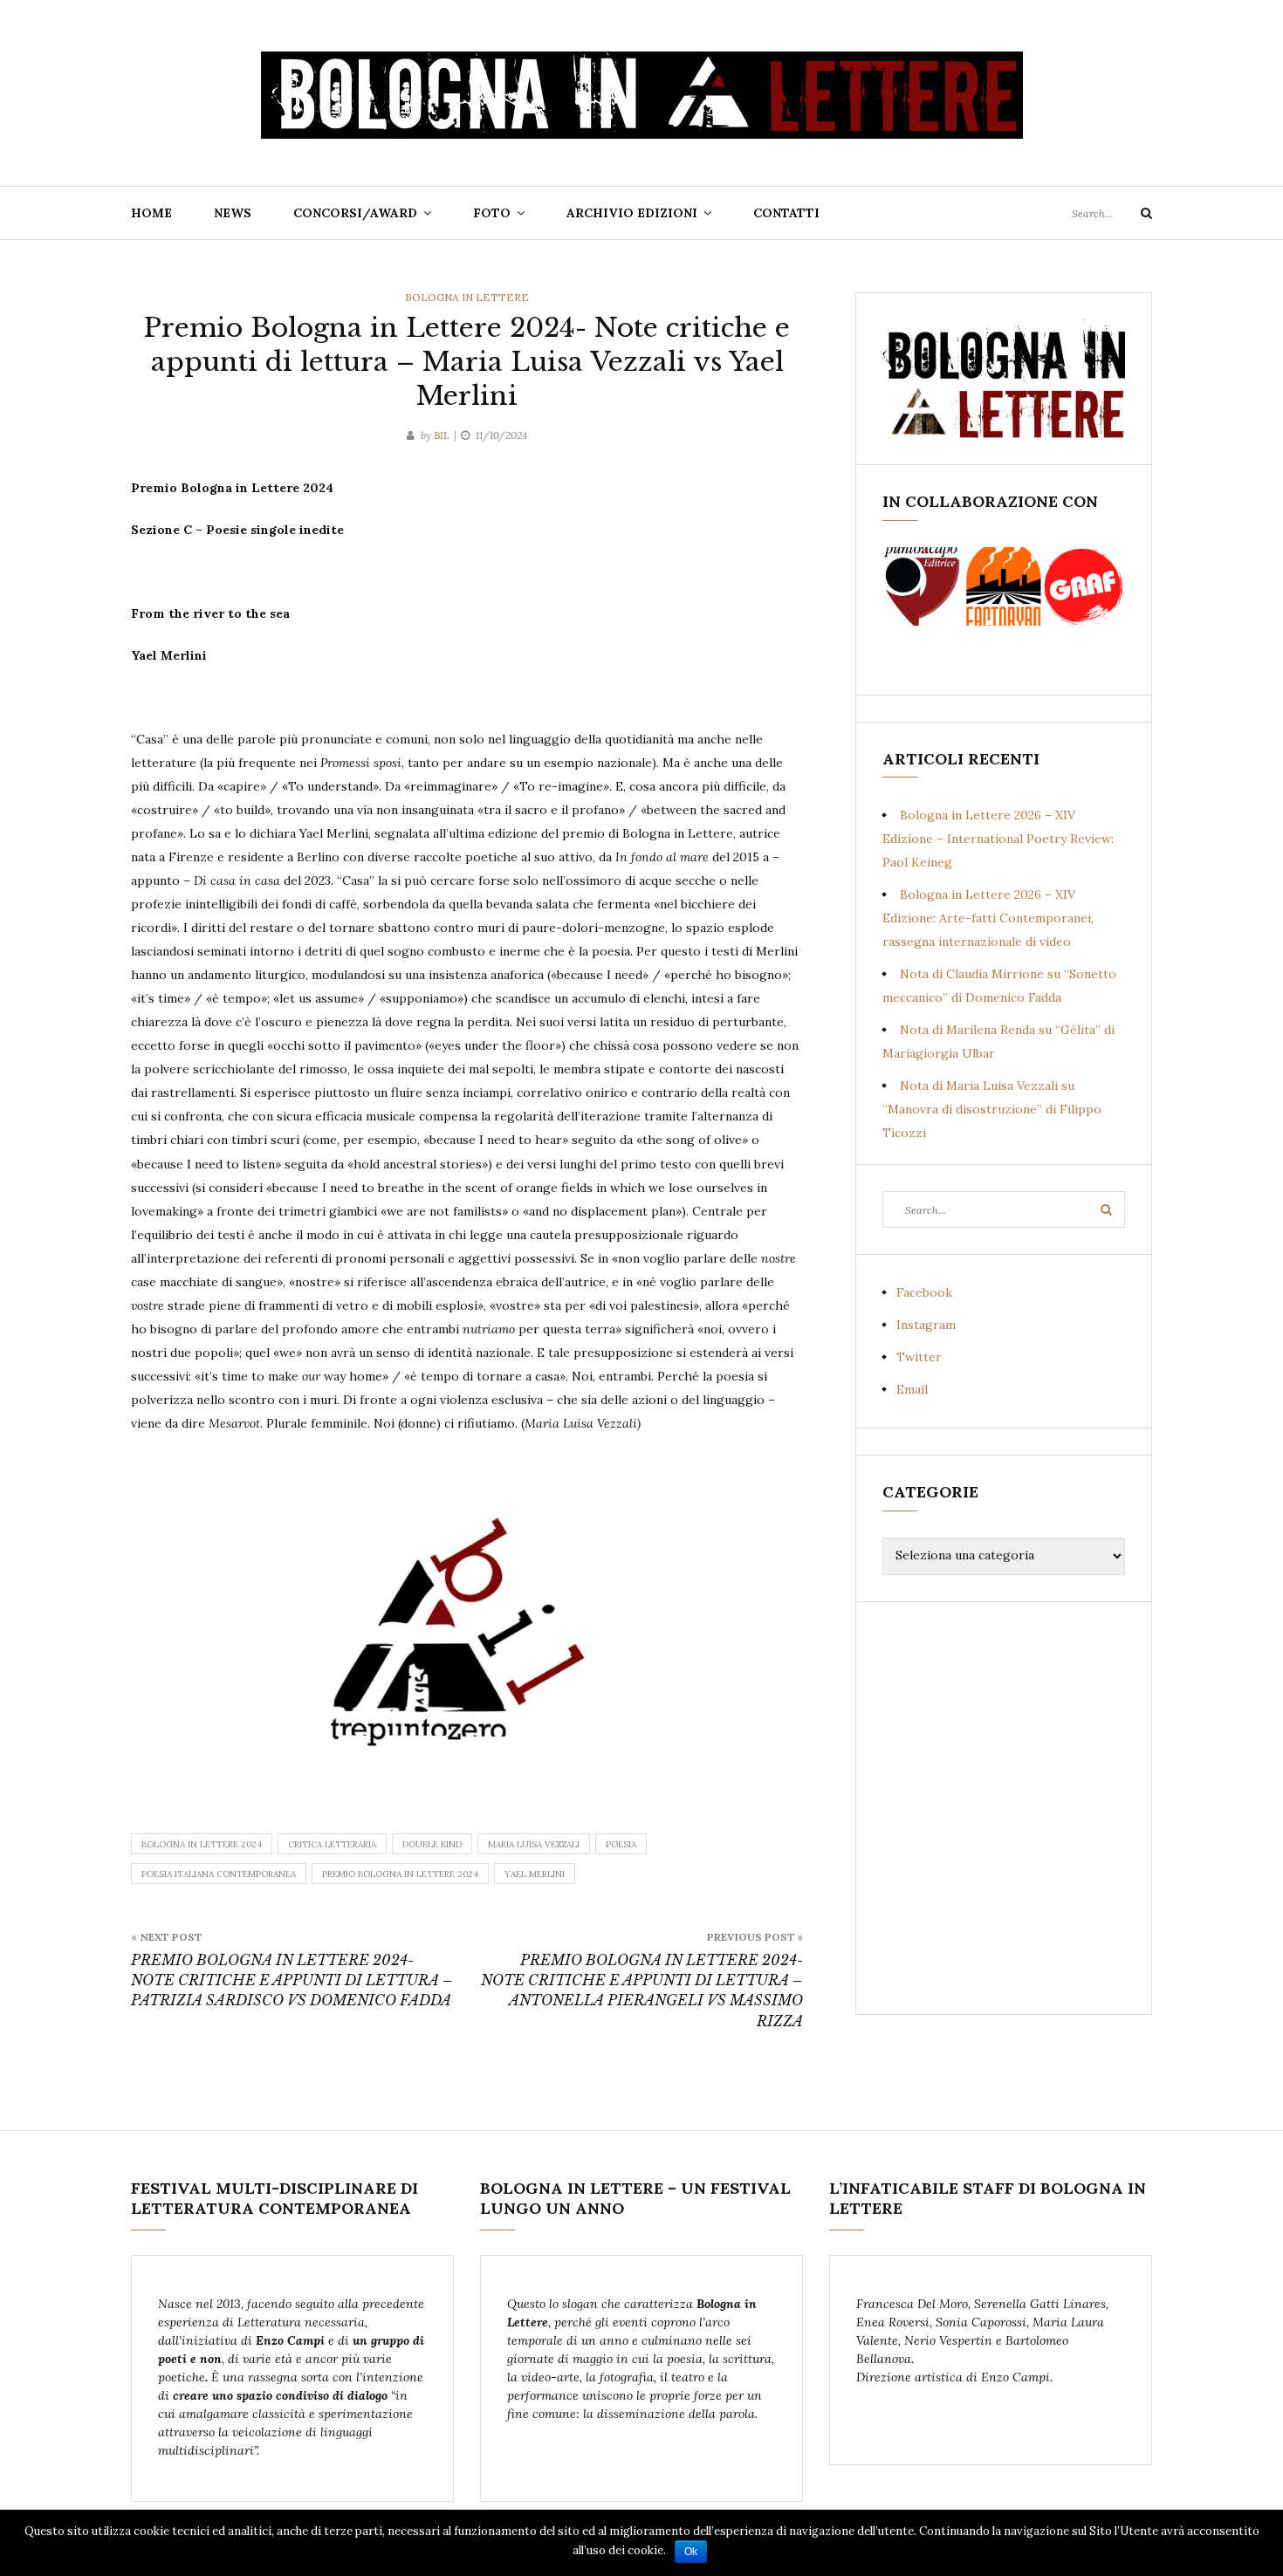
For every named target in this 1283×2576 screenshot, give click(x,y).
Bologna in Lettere (467, 297)
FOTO (492, 213)
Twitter (919, 1357)
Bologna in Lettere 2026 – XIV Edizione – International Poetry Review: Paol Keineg (998, 839)
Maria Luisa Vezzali (534, 1844)
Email (912, 1389)
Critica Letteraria (332, 1844)
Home (151, 213)
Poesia (621, 1844)
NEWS (233, 213)
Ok (691, 2552)
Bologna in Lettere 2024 (202, 1844)
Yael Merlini (535, 1874)
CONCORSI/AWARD (355, 213)
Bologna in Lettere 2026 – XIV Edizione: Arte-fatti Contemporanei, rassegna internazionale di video (988, 918)
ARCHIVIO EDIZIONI (632, 213)
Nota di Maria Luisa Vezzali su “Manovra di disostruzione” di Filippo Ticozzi (992, 1109)
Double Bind (432, 1844)
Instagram (926, 1325)
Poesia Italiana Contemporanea (219, 1874)
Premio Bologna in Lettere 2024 (400, 1874)
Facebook (924, 1292)
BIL (442, 435)
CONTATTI (786, 213)
